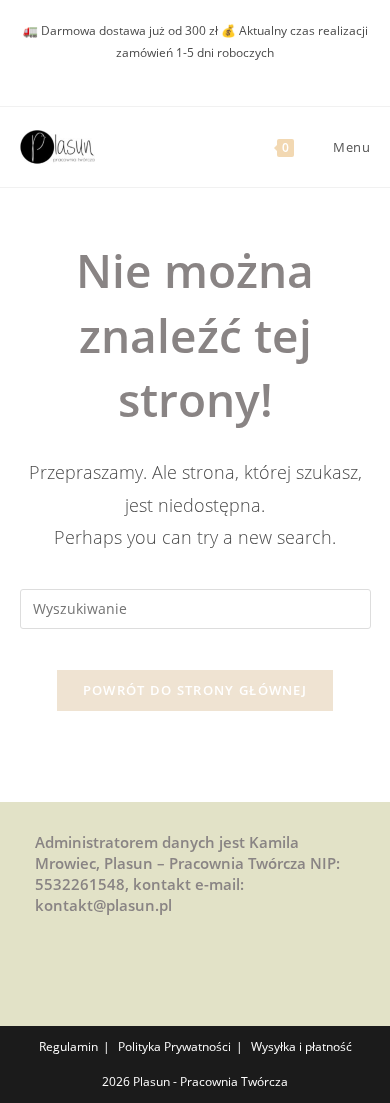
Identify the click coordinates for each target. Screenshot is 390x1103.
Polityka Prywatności (174, 1046)
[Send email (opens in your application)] (209, 72)
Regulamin (68, 1046)
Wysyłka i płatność (301, 1046)
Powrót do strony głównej (195, 690)
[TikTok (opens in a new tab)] (229, 72)
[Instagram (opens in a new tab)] (186, 72)
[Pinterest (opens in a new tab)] (163, 72)
